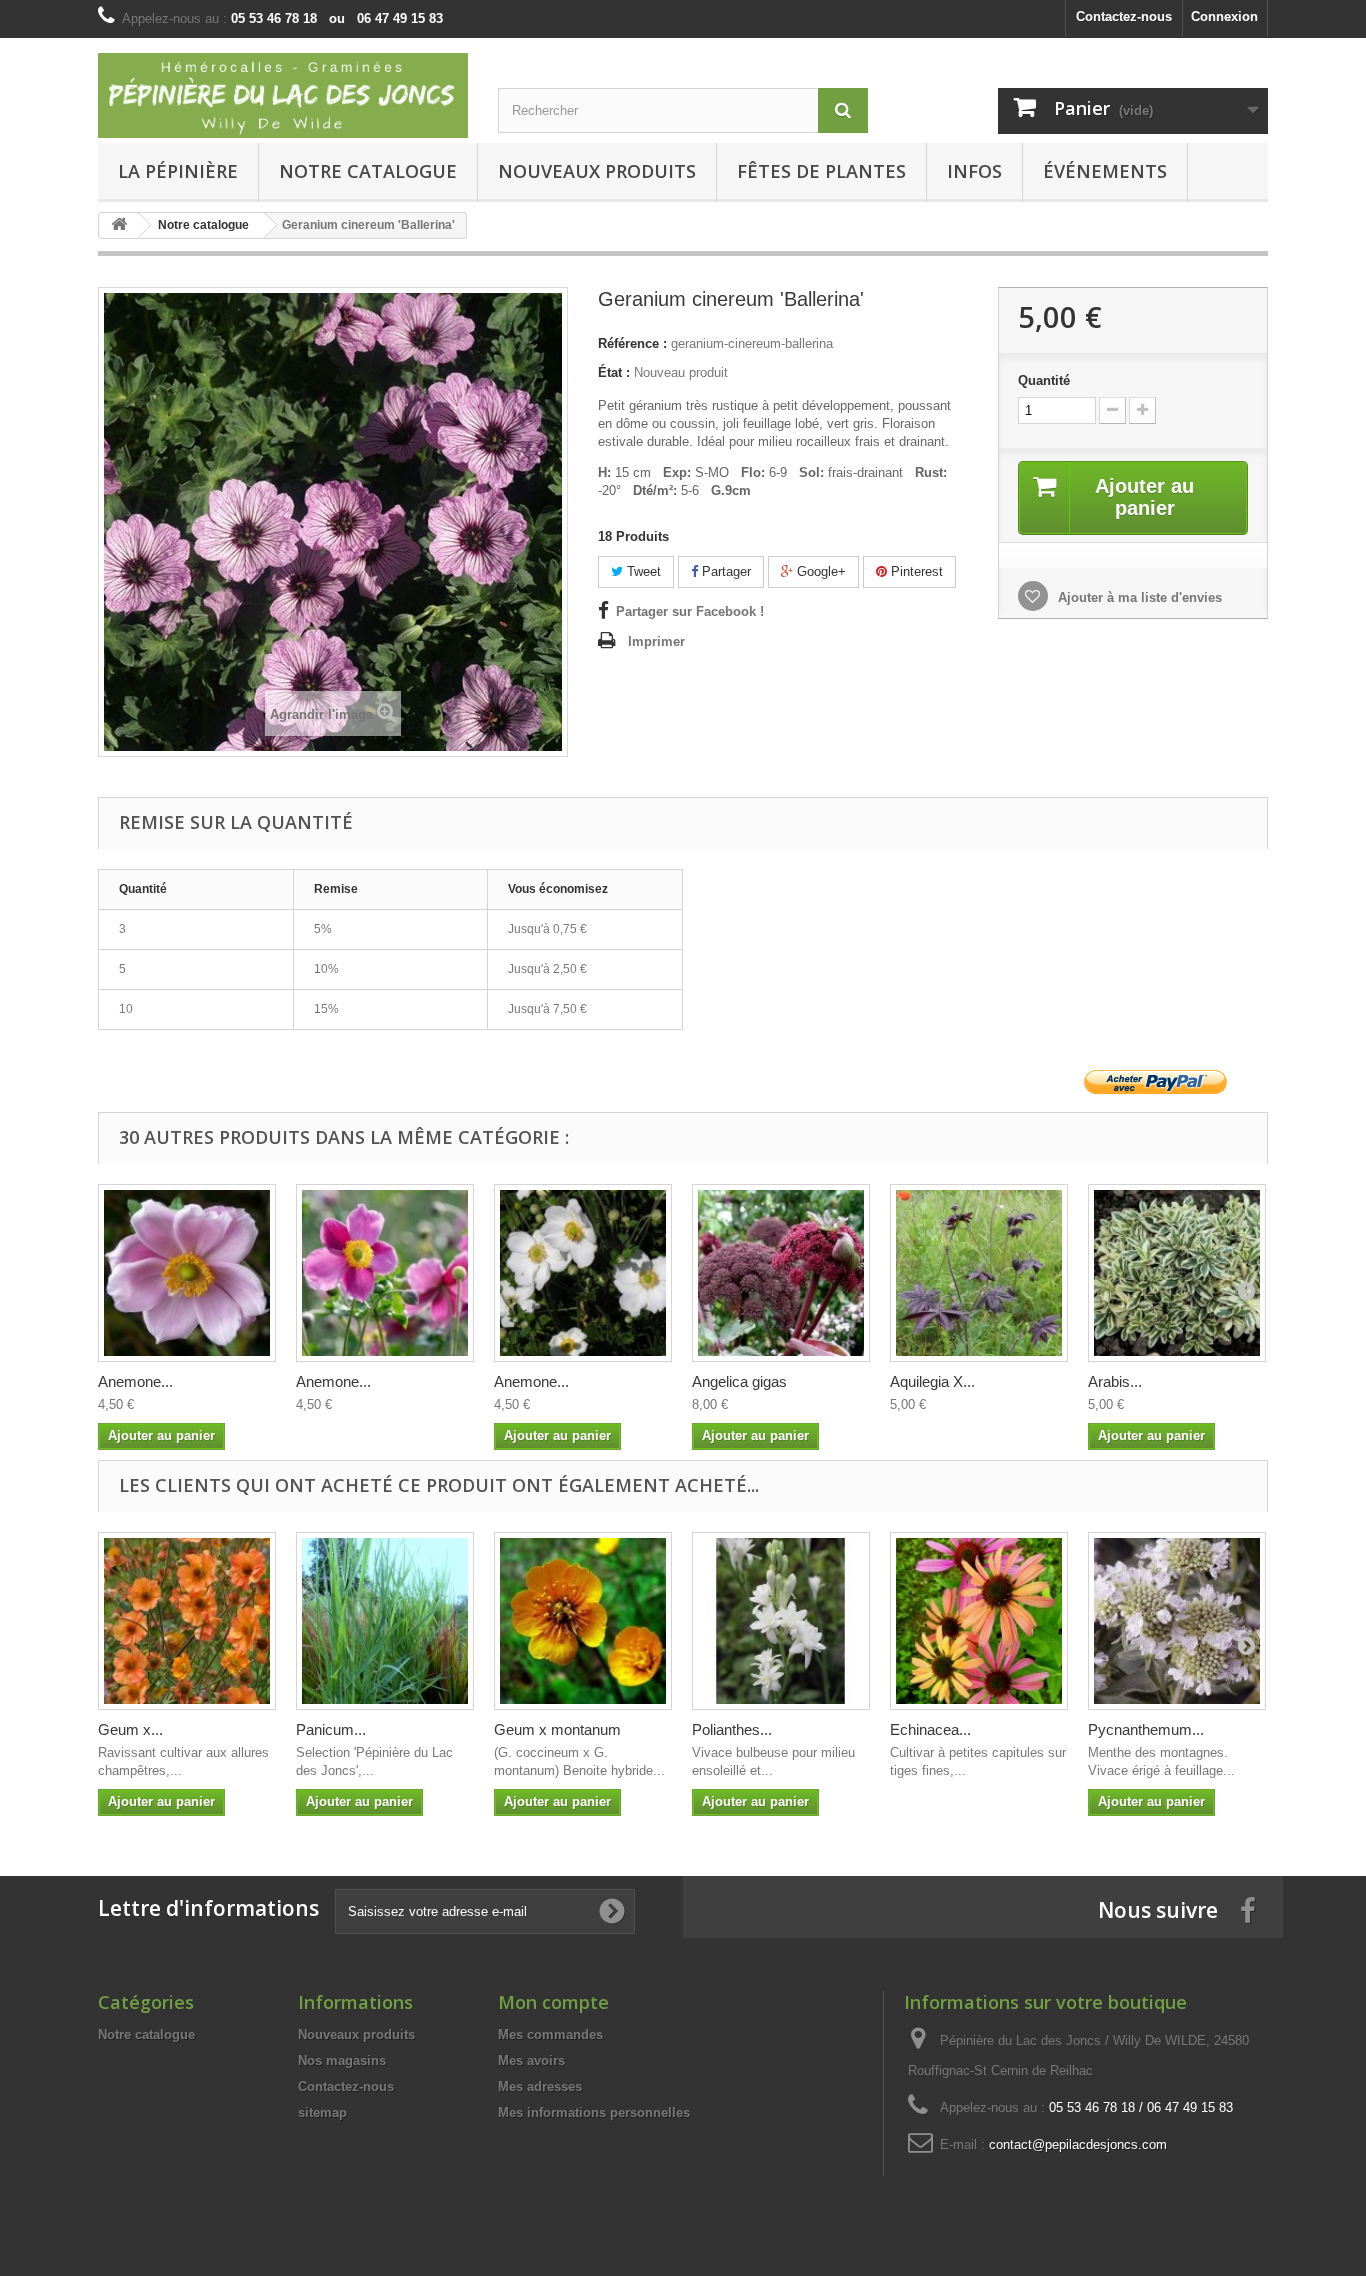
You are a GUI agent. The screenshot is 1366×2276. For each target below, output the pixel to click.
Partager (724, 571)
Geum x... (130, 1729)
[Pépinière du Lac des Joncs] (283, 95)
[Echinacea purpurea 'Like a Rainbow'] (979, 1621)
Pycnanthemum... (1146, 1729)
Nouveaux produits (356, 2034)
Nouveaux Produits (597, 171)
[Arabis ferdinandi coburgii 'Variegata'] (1177, 1273)
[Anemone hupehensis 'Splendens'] (385, 1273)
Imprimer (656, 641)
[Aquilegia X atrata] (979, 1273)
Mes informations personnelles (594, 2112)
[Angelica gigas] (781, 1273)
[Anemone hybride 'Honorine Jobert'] (583, 1273)
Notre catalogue (368, 171)
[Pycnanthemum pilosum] (1177, 1621)
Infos (974, 171)
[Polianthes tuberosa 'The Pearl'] (781, 1621)
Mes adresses (540, 2086)
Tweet (642, 571)
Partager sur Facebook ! (690, 611)
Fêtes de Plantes (821, 171)
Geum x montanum (557, 1729)
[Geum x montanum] (583, 1621)
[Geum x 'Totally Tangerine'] (187, 1621)
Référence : (632, 343)
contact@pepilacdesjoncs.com (1078, 2144)
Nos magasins (342, 2060)
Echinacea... (930, 1729)
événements (1105, 171)
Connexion (1224, 16)
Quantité (1044, 380)
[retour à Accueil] (119, 225)
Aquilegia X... (932, 1381)
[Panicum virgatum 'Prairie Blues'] (385, 1621)
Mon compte (553, 2002)
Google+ (819, 571)
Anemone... (135, 1381)
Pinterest (915, 571)
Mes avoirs (531, 2060)
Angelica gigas (739, 1381)
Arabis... (1115, 1381)
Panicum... (331, 1729)
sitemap (322, 2112)
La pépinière (178, 171)
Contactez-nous (1124, 16)
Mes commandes (550, 2034)
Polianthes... (732, 1729)
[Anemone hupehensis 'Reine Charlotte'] (187, 1273)
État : (614, 372)
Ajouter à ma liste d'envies (1138, 597)
